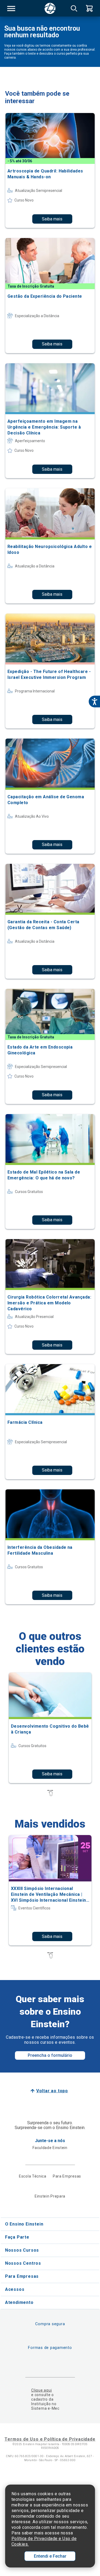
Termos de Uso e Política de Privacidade (50, 2439)
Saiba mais (52, 219)
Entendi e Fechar (50, 2556)
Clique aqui (41, 2390)
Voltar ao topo (52, 2091)
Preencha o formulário (50, 2055)
